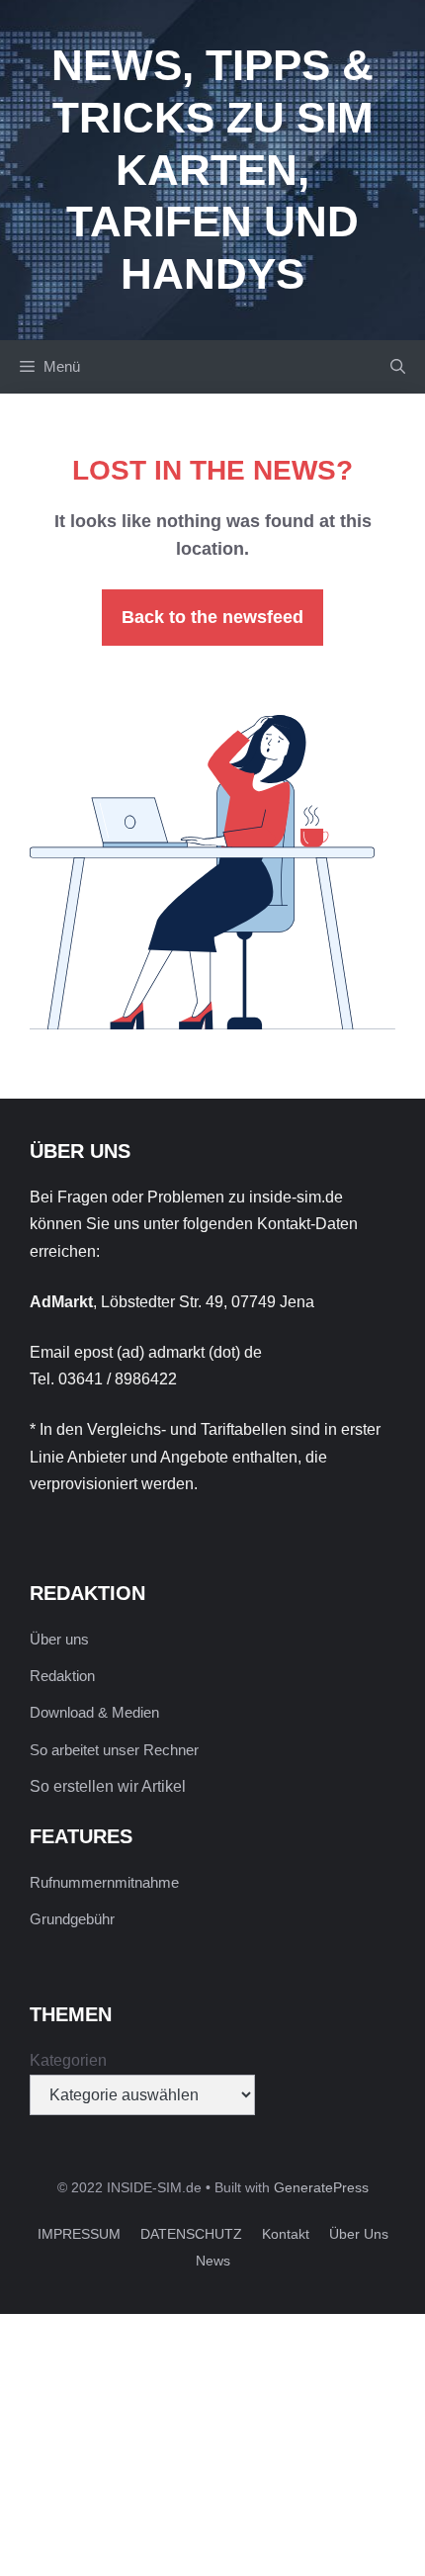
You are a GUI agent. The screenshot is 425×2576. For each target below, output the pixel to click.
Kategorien (68, 2060)
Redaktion (62, 1676)
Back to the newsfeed (212, 617)
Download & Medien (94, 1712)
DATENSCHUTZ (191, 2234)
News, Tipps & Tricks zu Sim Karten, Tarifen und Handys (212, 169)
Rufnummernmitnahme (104, 1882)
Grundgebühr (72, 1919)
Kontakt (286, 2234)
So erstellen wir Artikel (108, 1786)
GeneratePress (321, 2187)
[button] (398, 367)
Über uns (59, 1639)
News (213, 2261)
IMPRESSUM (79, 2234)
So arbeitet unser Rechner (114, 1750)
